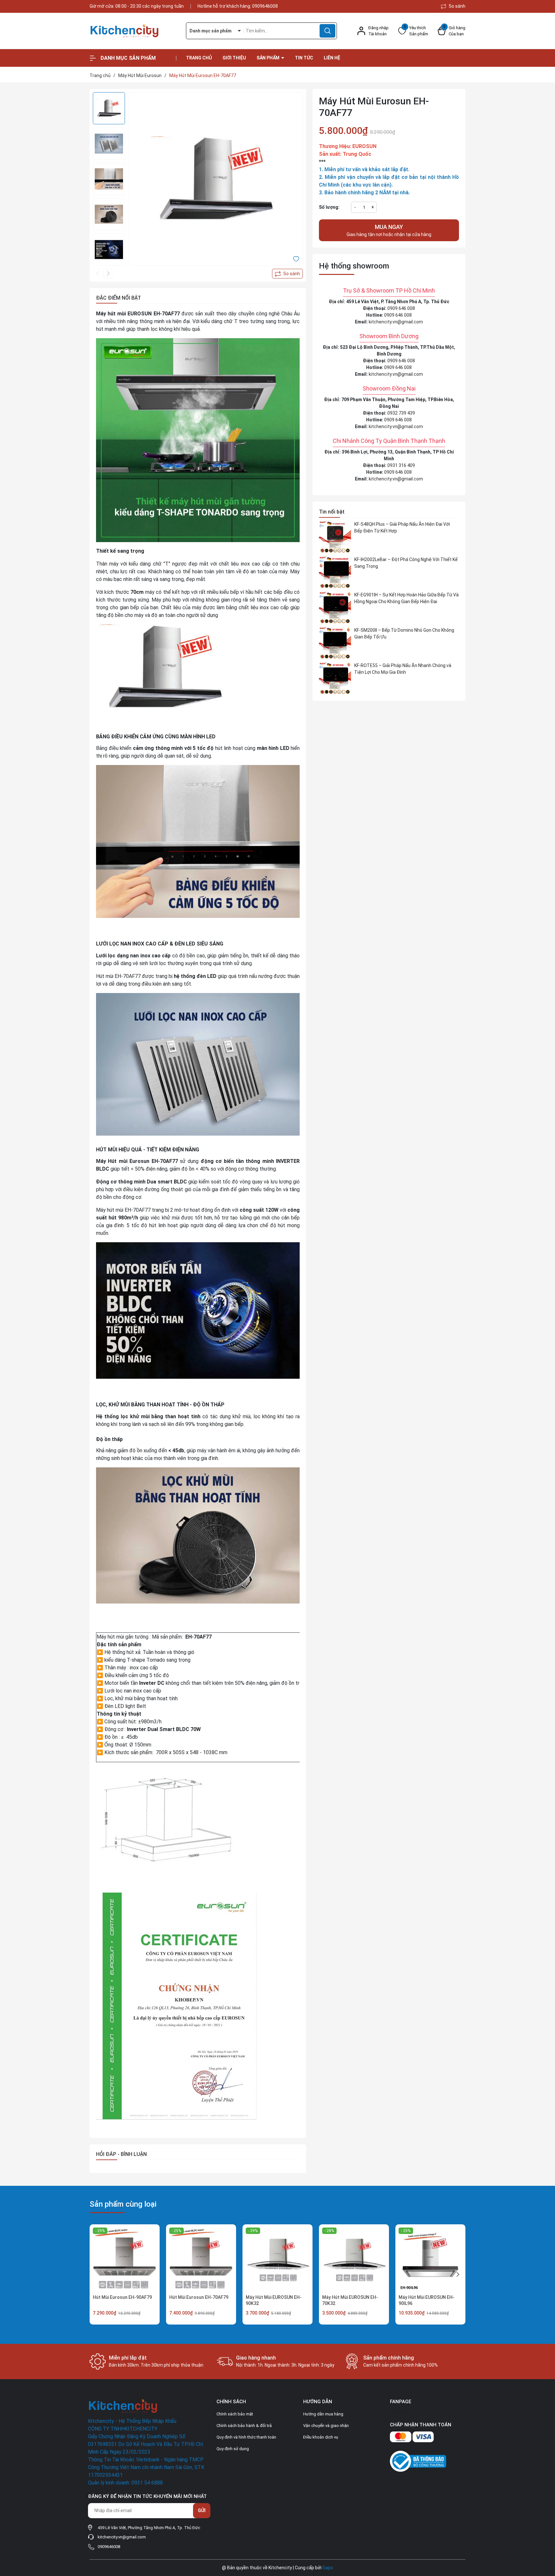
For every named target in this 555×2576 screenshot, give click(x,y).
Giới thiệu (234, 58)
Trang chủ (199, 58)
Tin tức (304, 58)
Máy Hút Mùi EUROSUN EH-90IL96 (427, 2300)
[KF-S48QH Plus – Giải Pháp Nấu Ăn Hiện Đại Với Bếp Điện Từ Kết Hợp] (335, 537)
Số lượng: (329, 207)
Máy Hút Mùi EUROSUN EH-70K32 (350, 2300)
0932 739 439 (401, 413)
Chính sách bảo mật (235, 2414)
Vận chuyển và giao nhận (326, 2426)
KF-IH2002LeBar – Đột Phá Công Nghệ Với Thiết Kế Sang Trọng (406, 563)
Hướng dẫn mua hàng (323, 2414)
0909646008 (265, 6)
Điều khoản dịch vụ (321, 2437)
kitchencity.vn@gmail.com (396, 322)
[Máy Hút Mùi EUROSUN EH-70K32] (354, 2259)
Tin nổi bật (332, 512)
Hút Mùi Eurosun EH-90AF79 (122, 2297)
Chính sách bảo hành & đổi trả (244, 2426)
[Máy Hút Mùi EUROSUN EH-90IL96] (430, 2259)
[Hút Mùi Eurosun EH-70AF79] (201, 2259)
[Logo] (133, 31)
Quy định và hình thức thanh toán (246, 2437)
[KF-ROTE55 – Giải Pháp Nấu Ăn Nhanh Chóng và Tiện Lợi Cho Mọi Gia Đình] (335, 678)
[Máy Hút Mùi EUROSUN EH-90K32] (277, 2259)
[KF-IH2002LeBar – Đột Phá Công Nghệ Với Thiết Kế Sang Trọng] (335, 572)
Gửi (202, 2510)
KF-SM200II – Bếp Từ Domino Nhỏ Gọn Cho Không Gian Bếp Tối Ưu (404, 633)
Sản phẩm (269, 58)
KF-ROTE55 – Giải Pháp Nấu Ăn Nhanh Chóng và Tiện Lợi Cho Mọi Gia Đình (403, 669)
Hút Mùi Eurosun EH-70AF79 (199, 2297)
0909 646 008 (401, 308)
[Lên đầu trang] (545, 2535)
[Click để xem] (216, 180)
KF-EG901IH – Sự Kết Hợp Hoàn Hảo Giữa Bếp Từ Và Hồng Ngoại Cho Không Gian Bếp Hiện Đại (406, 598)
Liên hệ (332, 58)
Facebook (400, 2412)
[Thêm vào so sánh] (287, 274)
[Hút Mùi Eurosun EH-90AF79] (125, 2259)
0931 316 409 (401, 465)
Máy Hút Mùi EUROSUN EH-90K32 (274, 2300)
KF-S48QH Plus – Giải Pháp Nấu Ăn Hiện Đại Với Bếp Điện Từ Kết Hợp (402, 528)
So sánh (457, 6)
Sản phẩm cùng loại (123, 2204)
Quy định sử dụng (233, 2449)
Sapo (328, 2568)
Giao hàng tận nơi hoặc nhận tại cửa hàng (389, 230)
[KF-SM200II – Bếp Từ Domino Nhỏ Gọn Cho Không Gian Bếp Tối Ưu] (335, 643)
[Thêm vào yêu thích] (296, 259)
